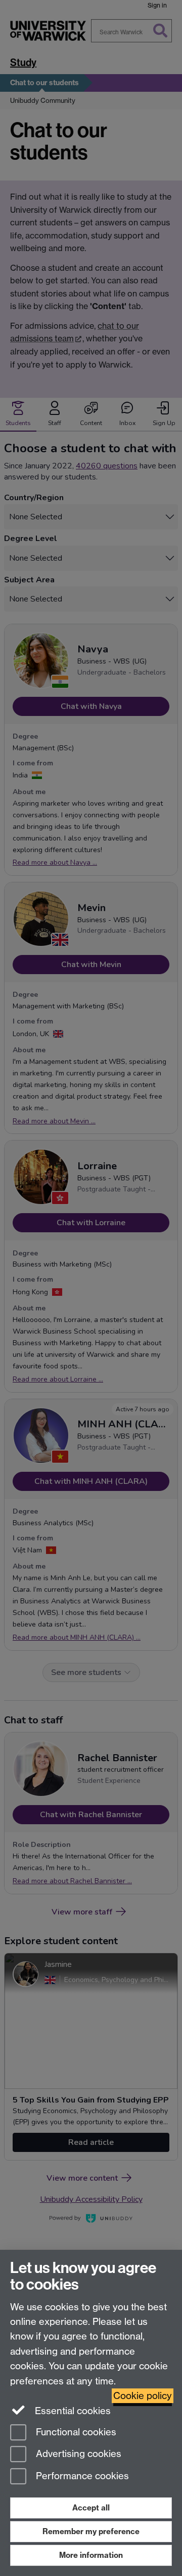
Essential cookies (72, 2411)
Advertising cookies (77, 2454)
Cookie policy (143, 2396)
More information (91, 2555)
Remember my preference (91, 2531)
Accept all (91, 2508)
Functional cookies (75, 2432)
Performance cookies (81, 2476)
